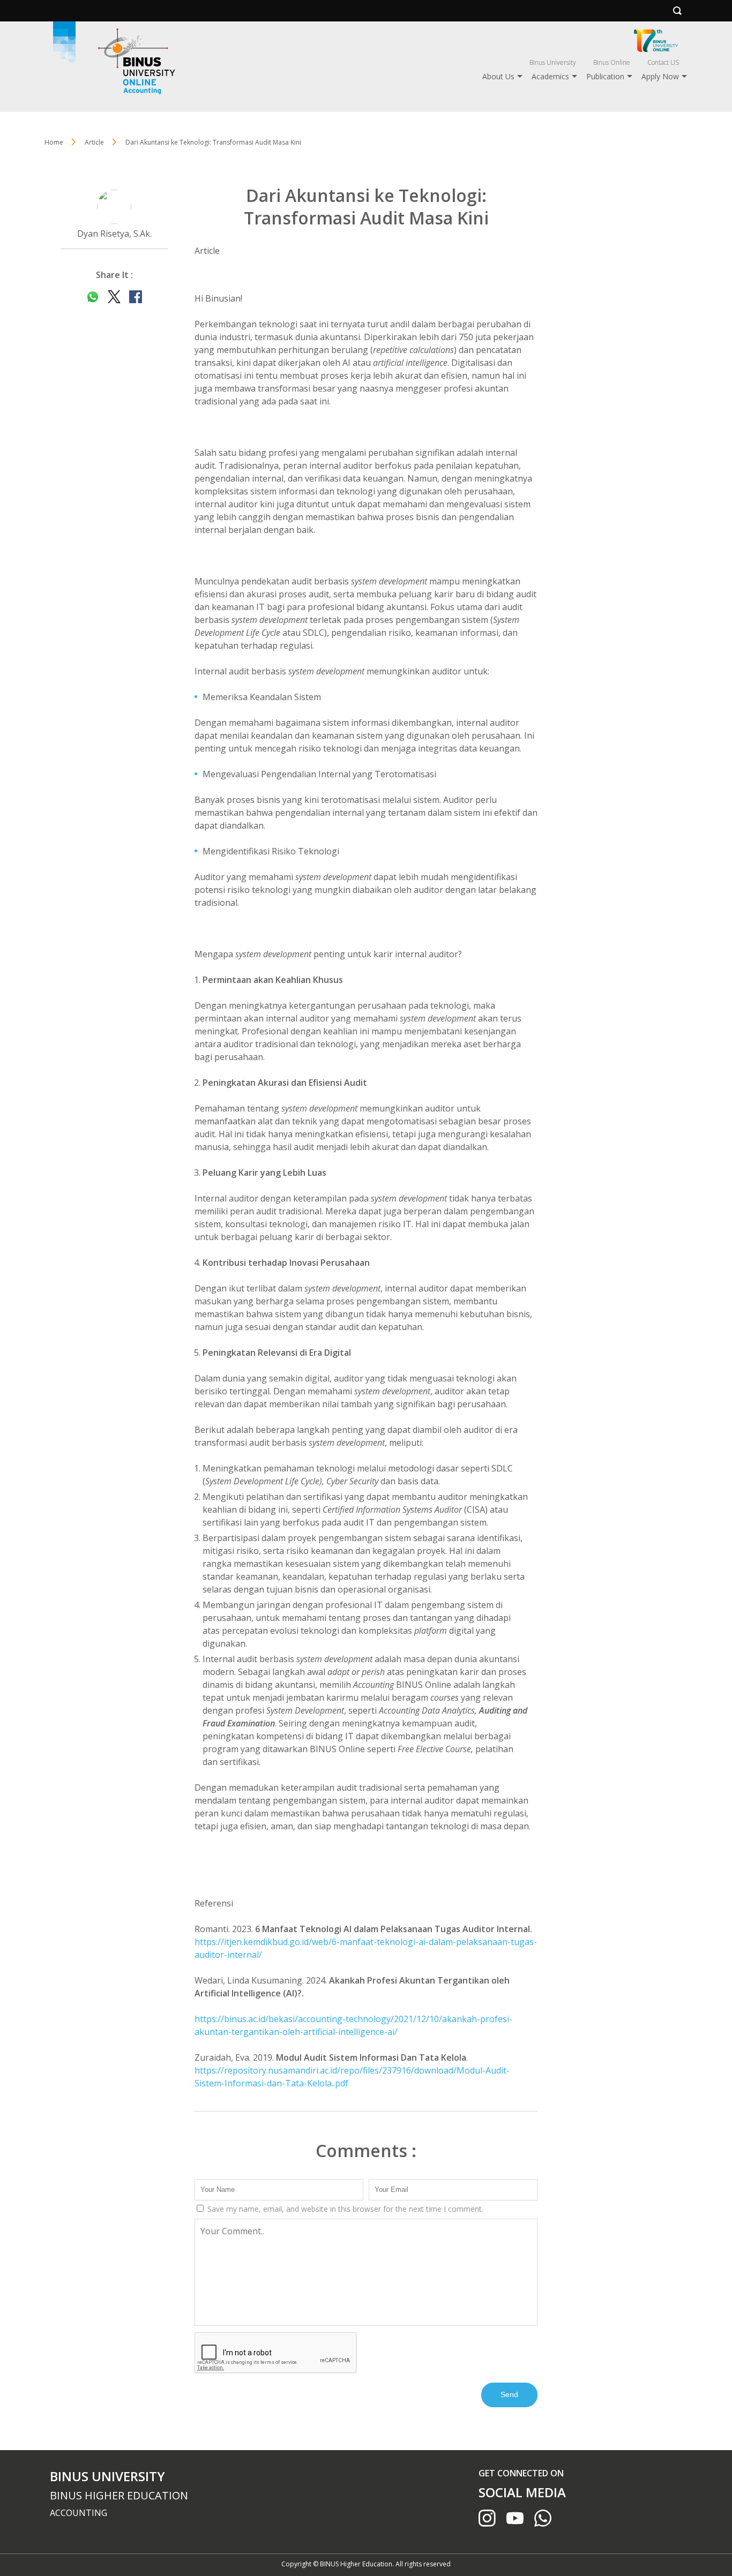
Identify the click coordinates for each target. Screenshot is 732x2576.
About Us (498, 76)
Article (207, 251)
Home (54, 142)
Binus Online (612, 62)
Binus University (553, 62)
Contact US (663, 62)
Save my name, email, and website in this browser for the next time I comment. (344, 2209)
